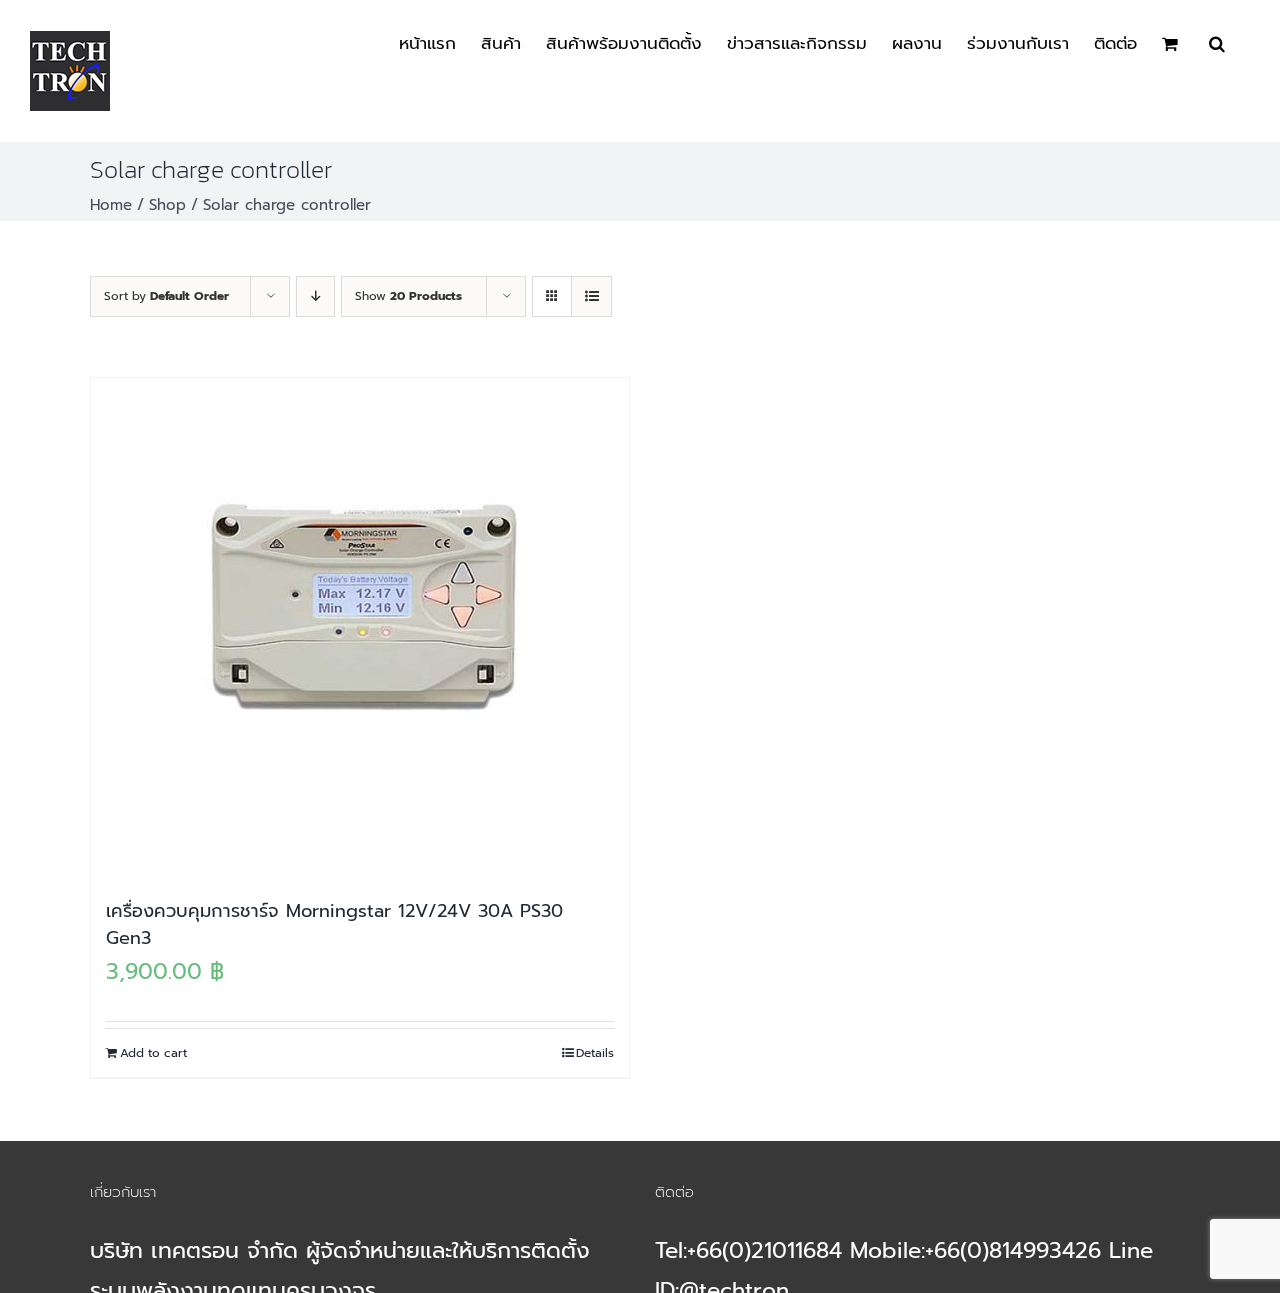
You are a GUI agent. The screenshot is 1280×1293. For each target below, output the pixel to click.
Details (595, 1053)
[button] (1217, 42)
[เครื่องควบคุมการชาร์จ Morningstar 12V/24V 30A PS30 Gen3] (360, 628)
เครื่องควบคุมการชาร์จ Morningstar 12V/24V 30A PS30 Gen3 (334, 924)
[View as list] (591, 296)
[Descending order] (315, 296)
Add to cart (153, 1053)
